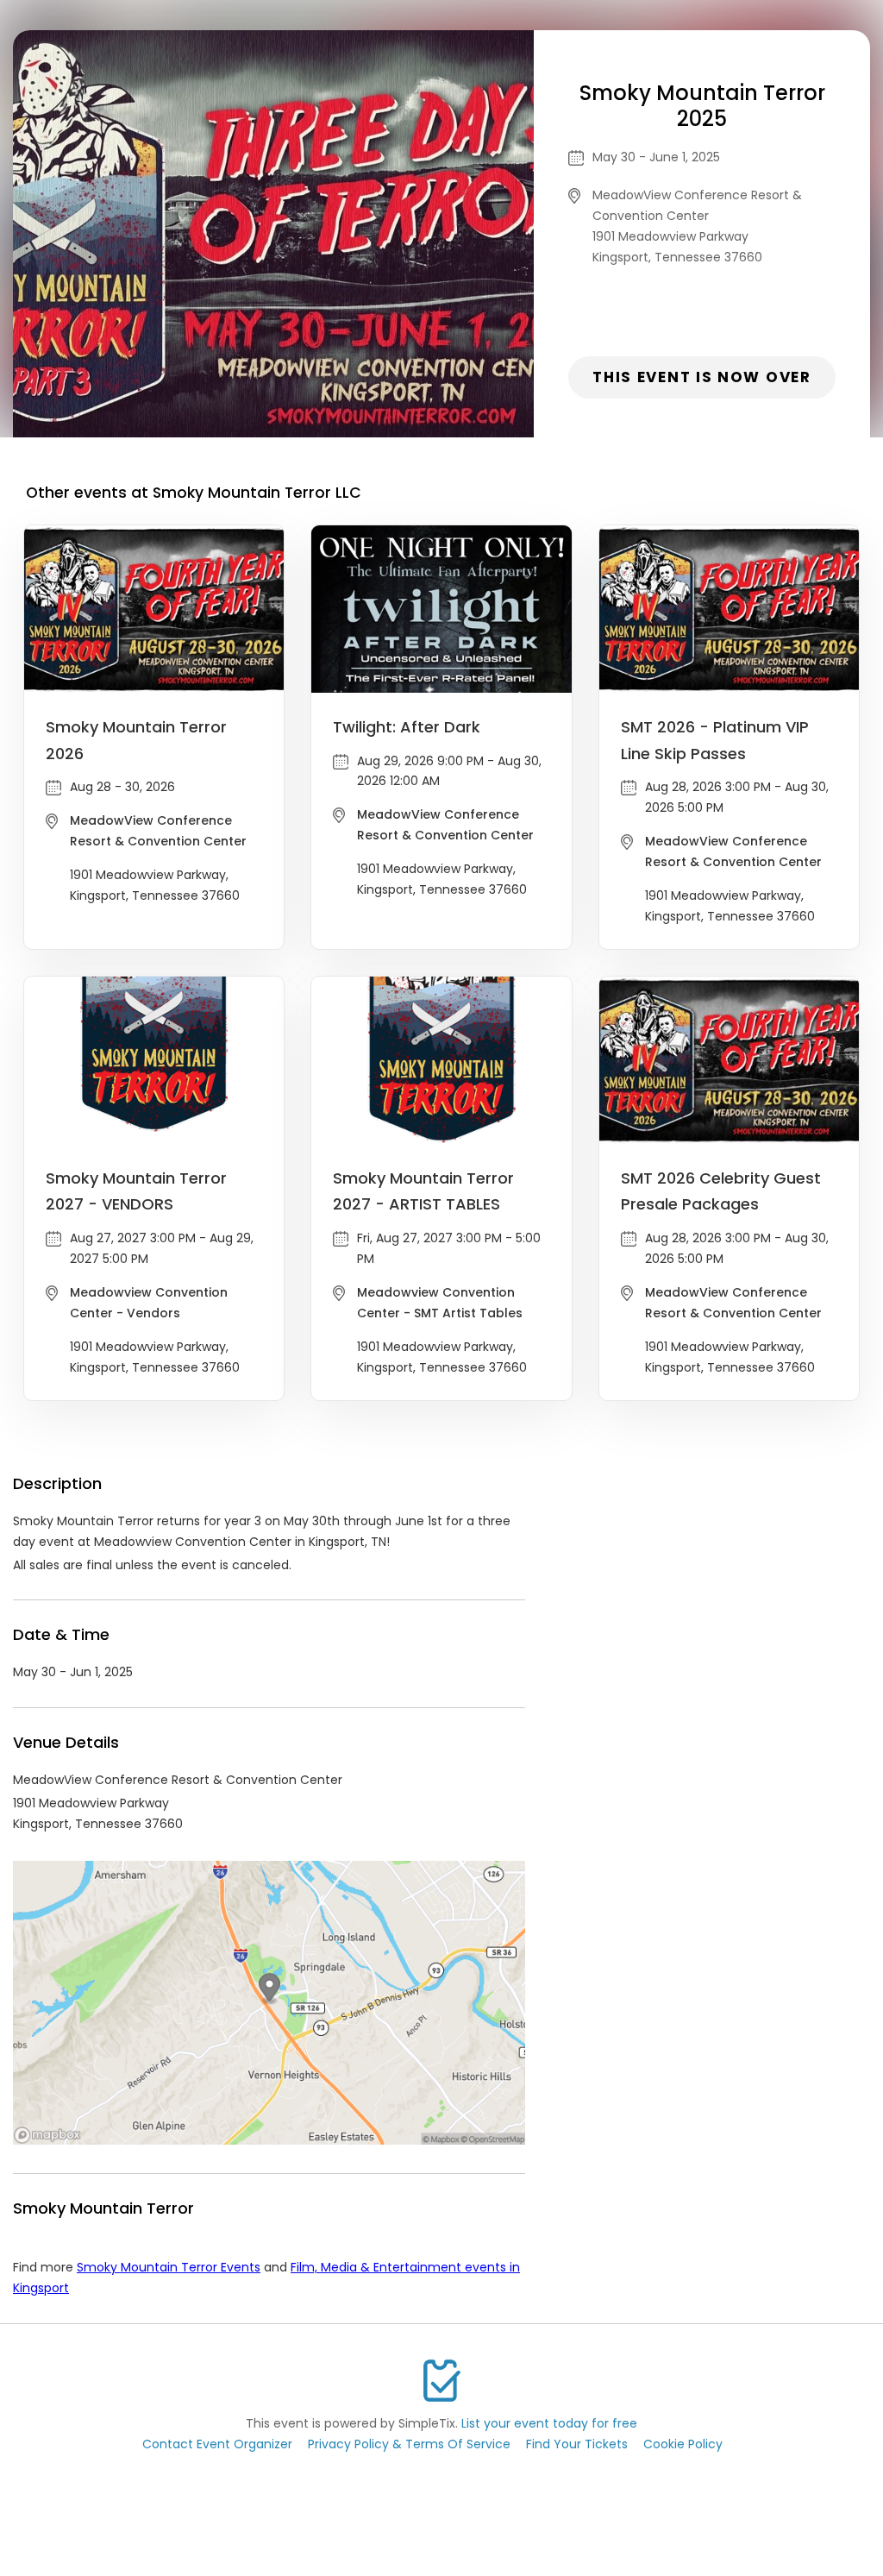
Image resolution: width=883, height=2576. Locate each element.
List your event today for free (549, 2423)
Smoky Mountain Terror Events (169, 2267)
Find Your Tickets (577, 2444)
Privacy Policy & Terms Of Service (409, 2444)
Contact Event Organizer (217, 2444)
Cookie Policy (683, 2444)
